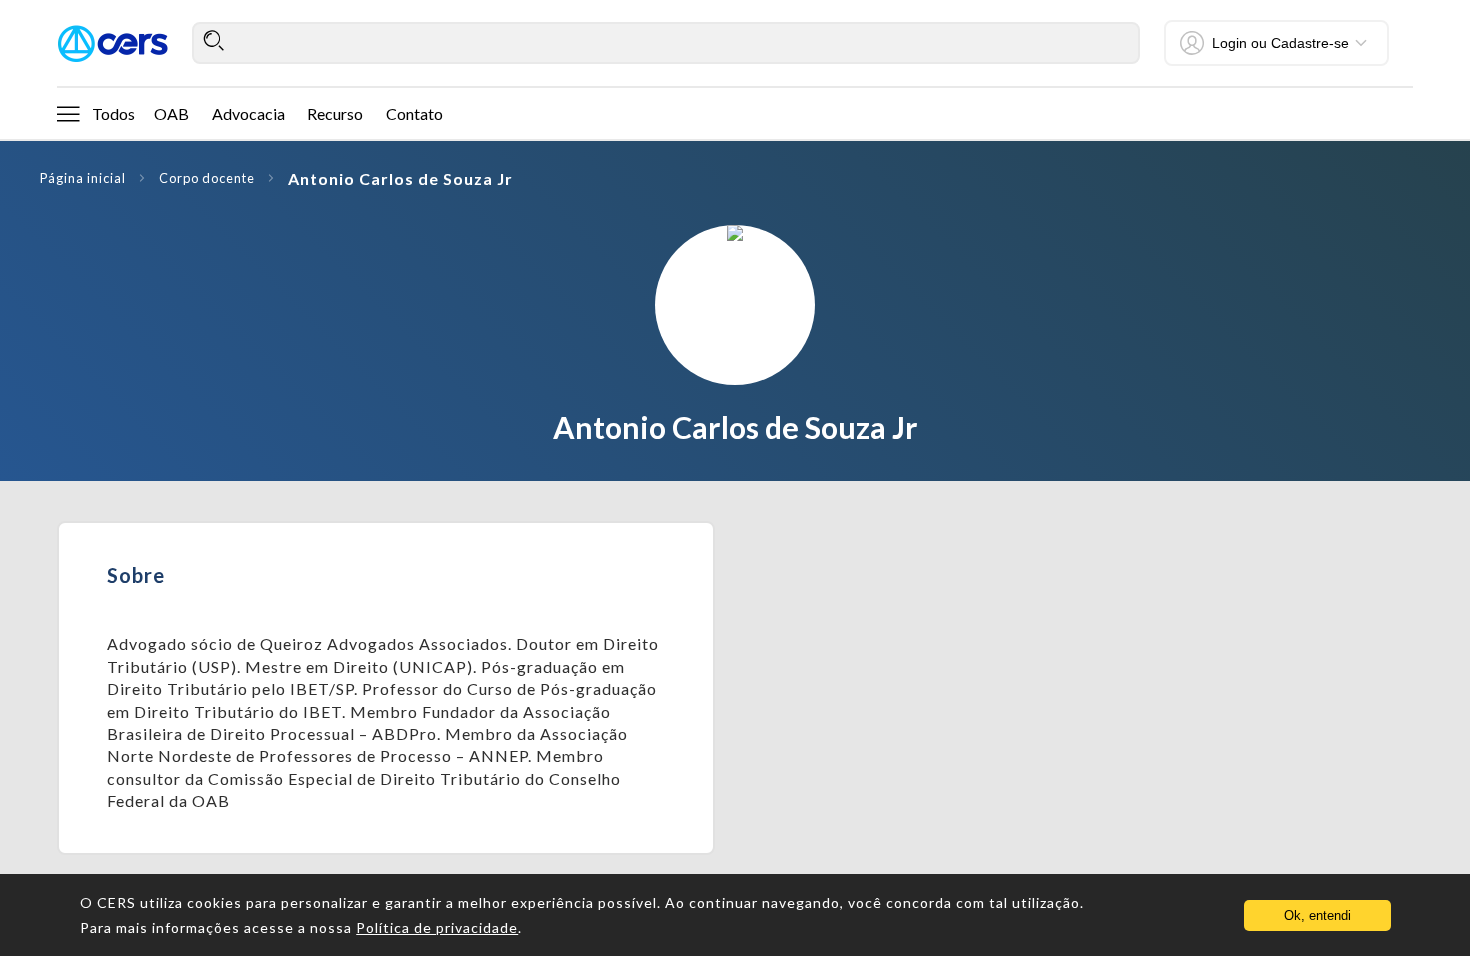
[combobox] (666, 43)
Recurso (335, 113)
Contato (414, 113)
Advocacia (248, 113)
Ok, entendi (1317, 915)
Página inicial (83, 178)
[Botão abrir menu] (68, 113)
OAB (171, 113)
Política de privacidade (437, 927)
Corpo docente (207, 178)
